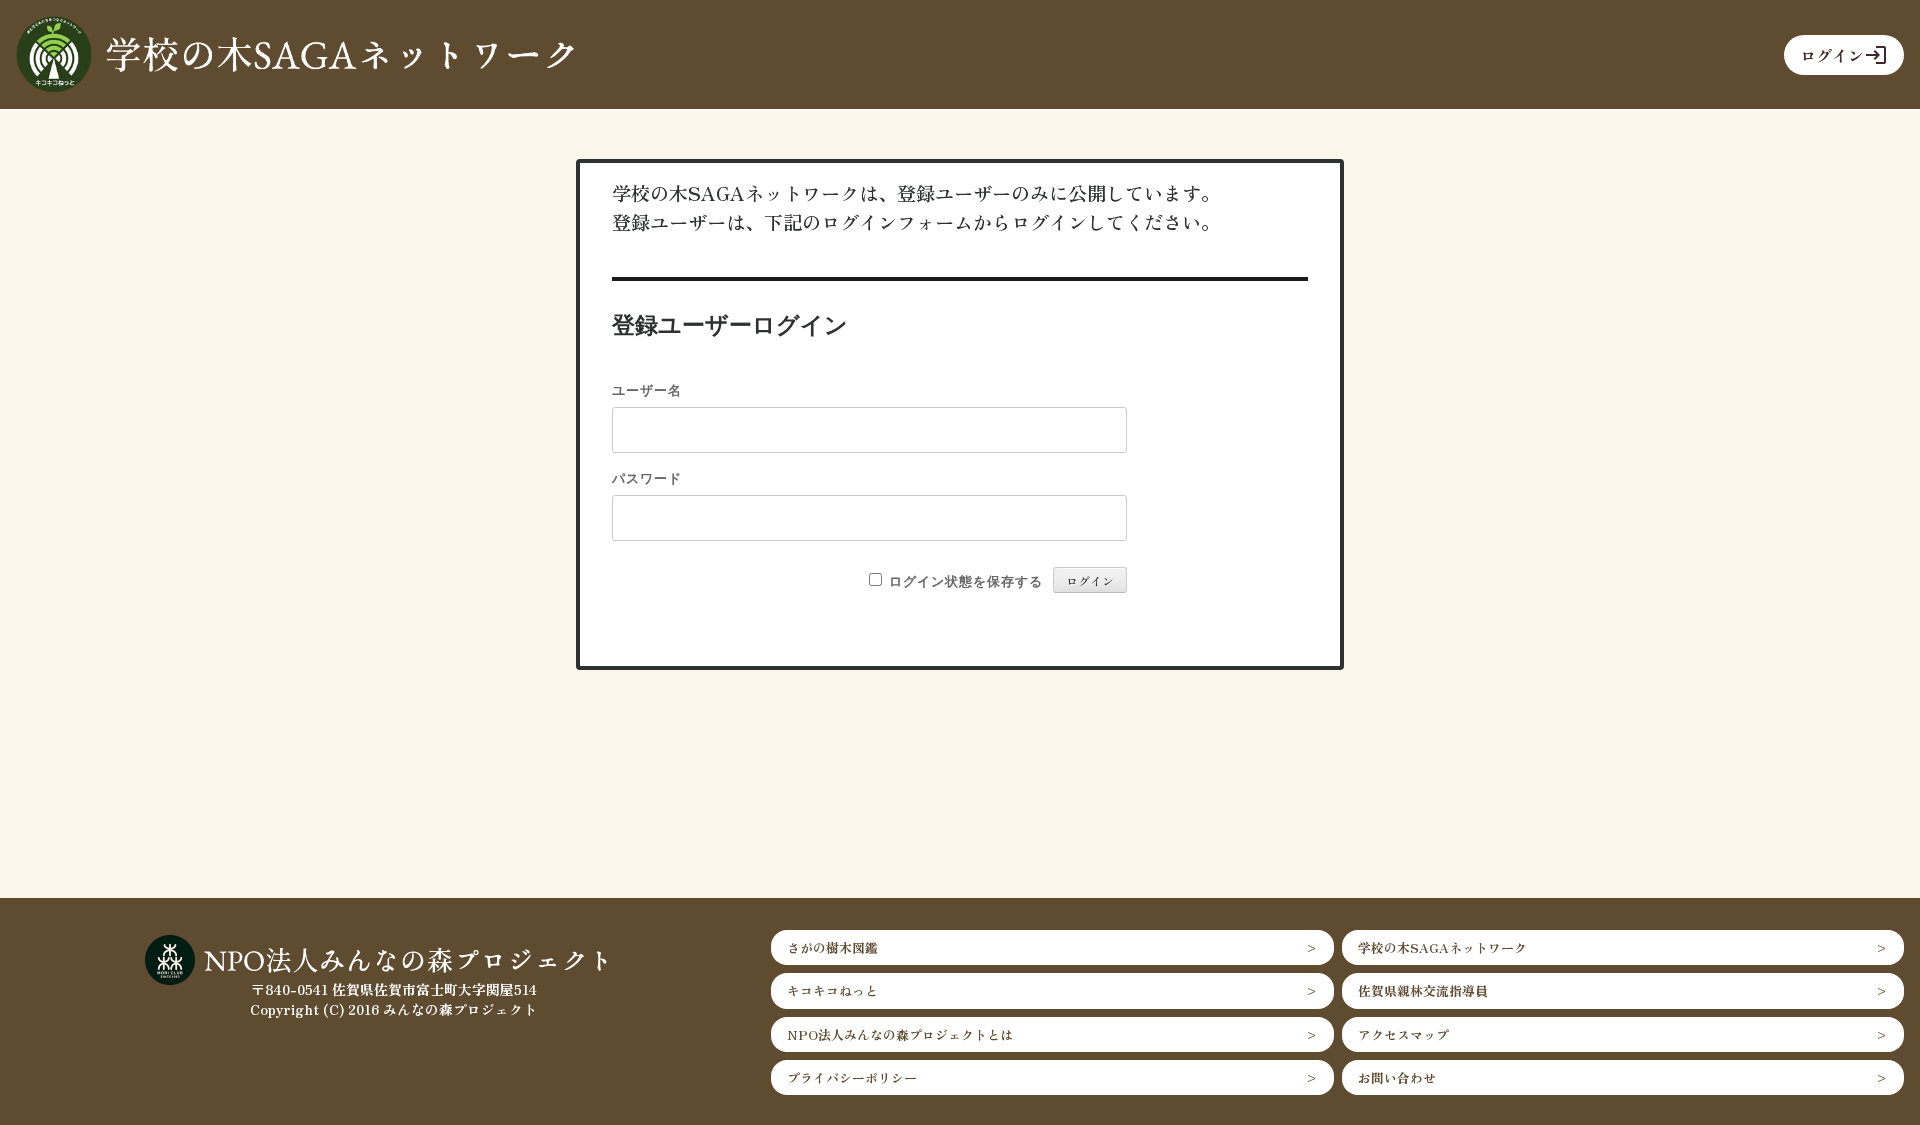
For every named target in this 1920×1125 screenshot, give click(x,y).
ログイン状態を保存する (966, 580)
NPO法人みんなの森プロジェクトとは (900, 1034)
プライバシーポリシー (852, 1077)
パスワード (647, 477)
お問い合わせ (1397, 1077)
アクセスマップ (1403, 1034)
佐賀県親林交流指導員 (1423, 990)
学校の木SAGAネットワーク (1442, 947)
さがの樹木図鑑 (832, 947)
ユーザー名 (647, 389)
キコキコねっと (832, 990)
